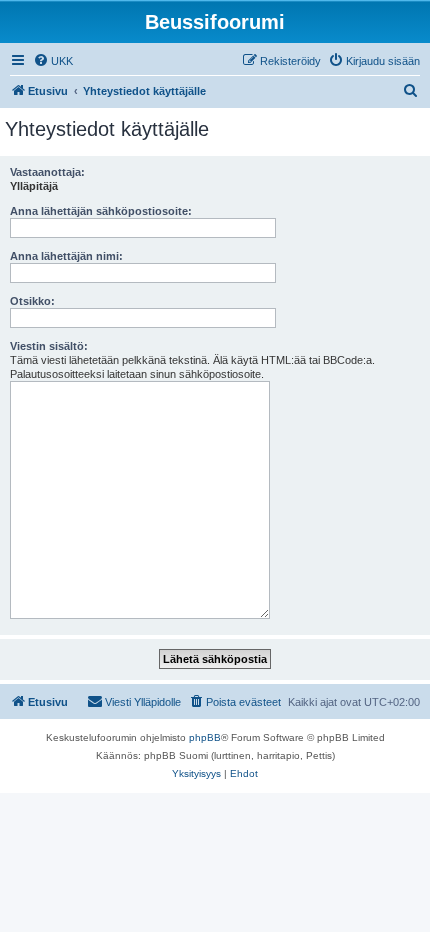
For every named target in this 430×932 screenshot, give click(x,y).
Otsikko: (32, 301)
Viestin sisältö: (49, 346)
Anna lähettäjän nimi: (66, 256)
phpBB (205, 737)
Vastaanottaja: (47, 172)
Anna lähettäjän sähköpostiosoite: (101, 211)
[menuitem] (53, 61)
